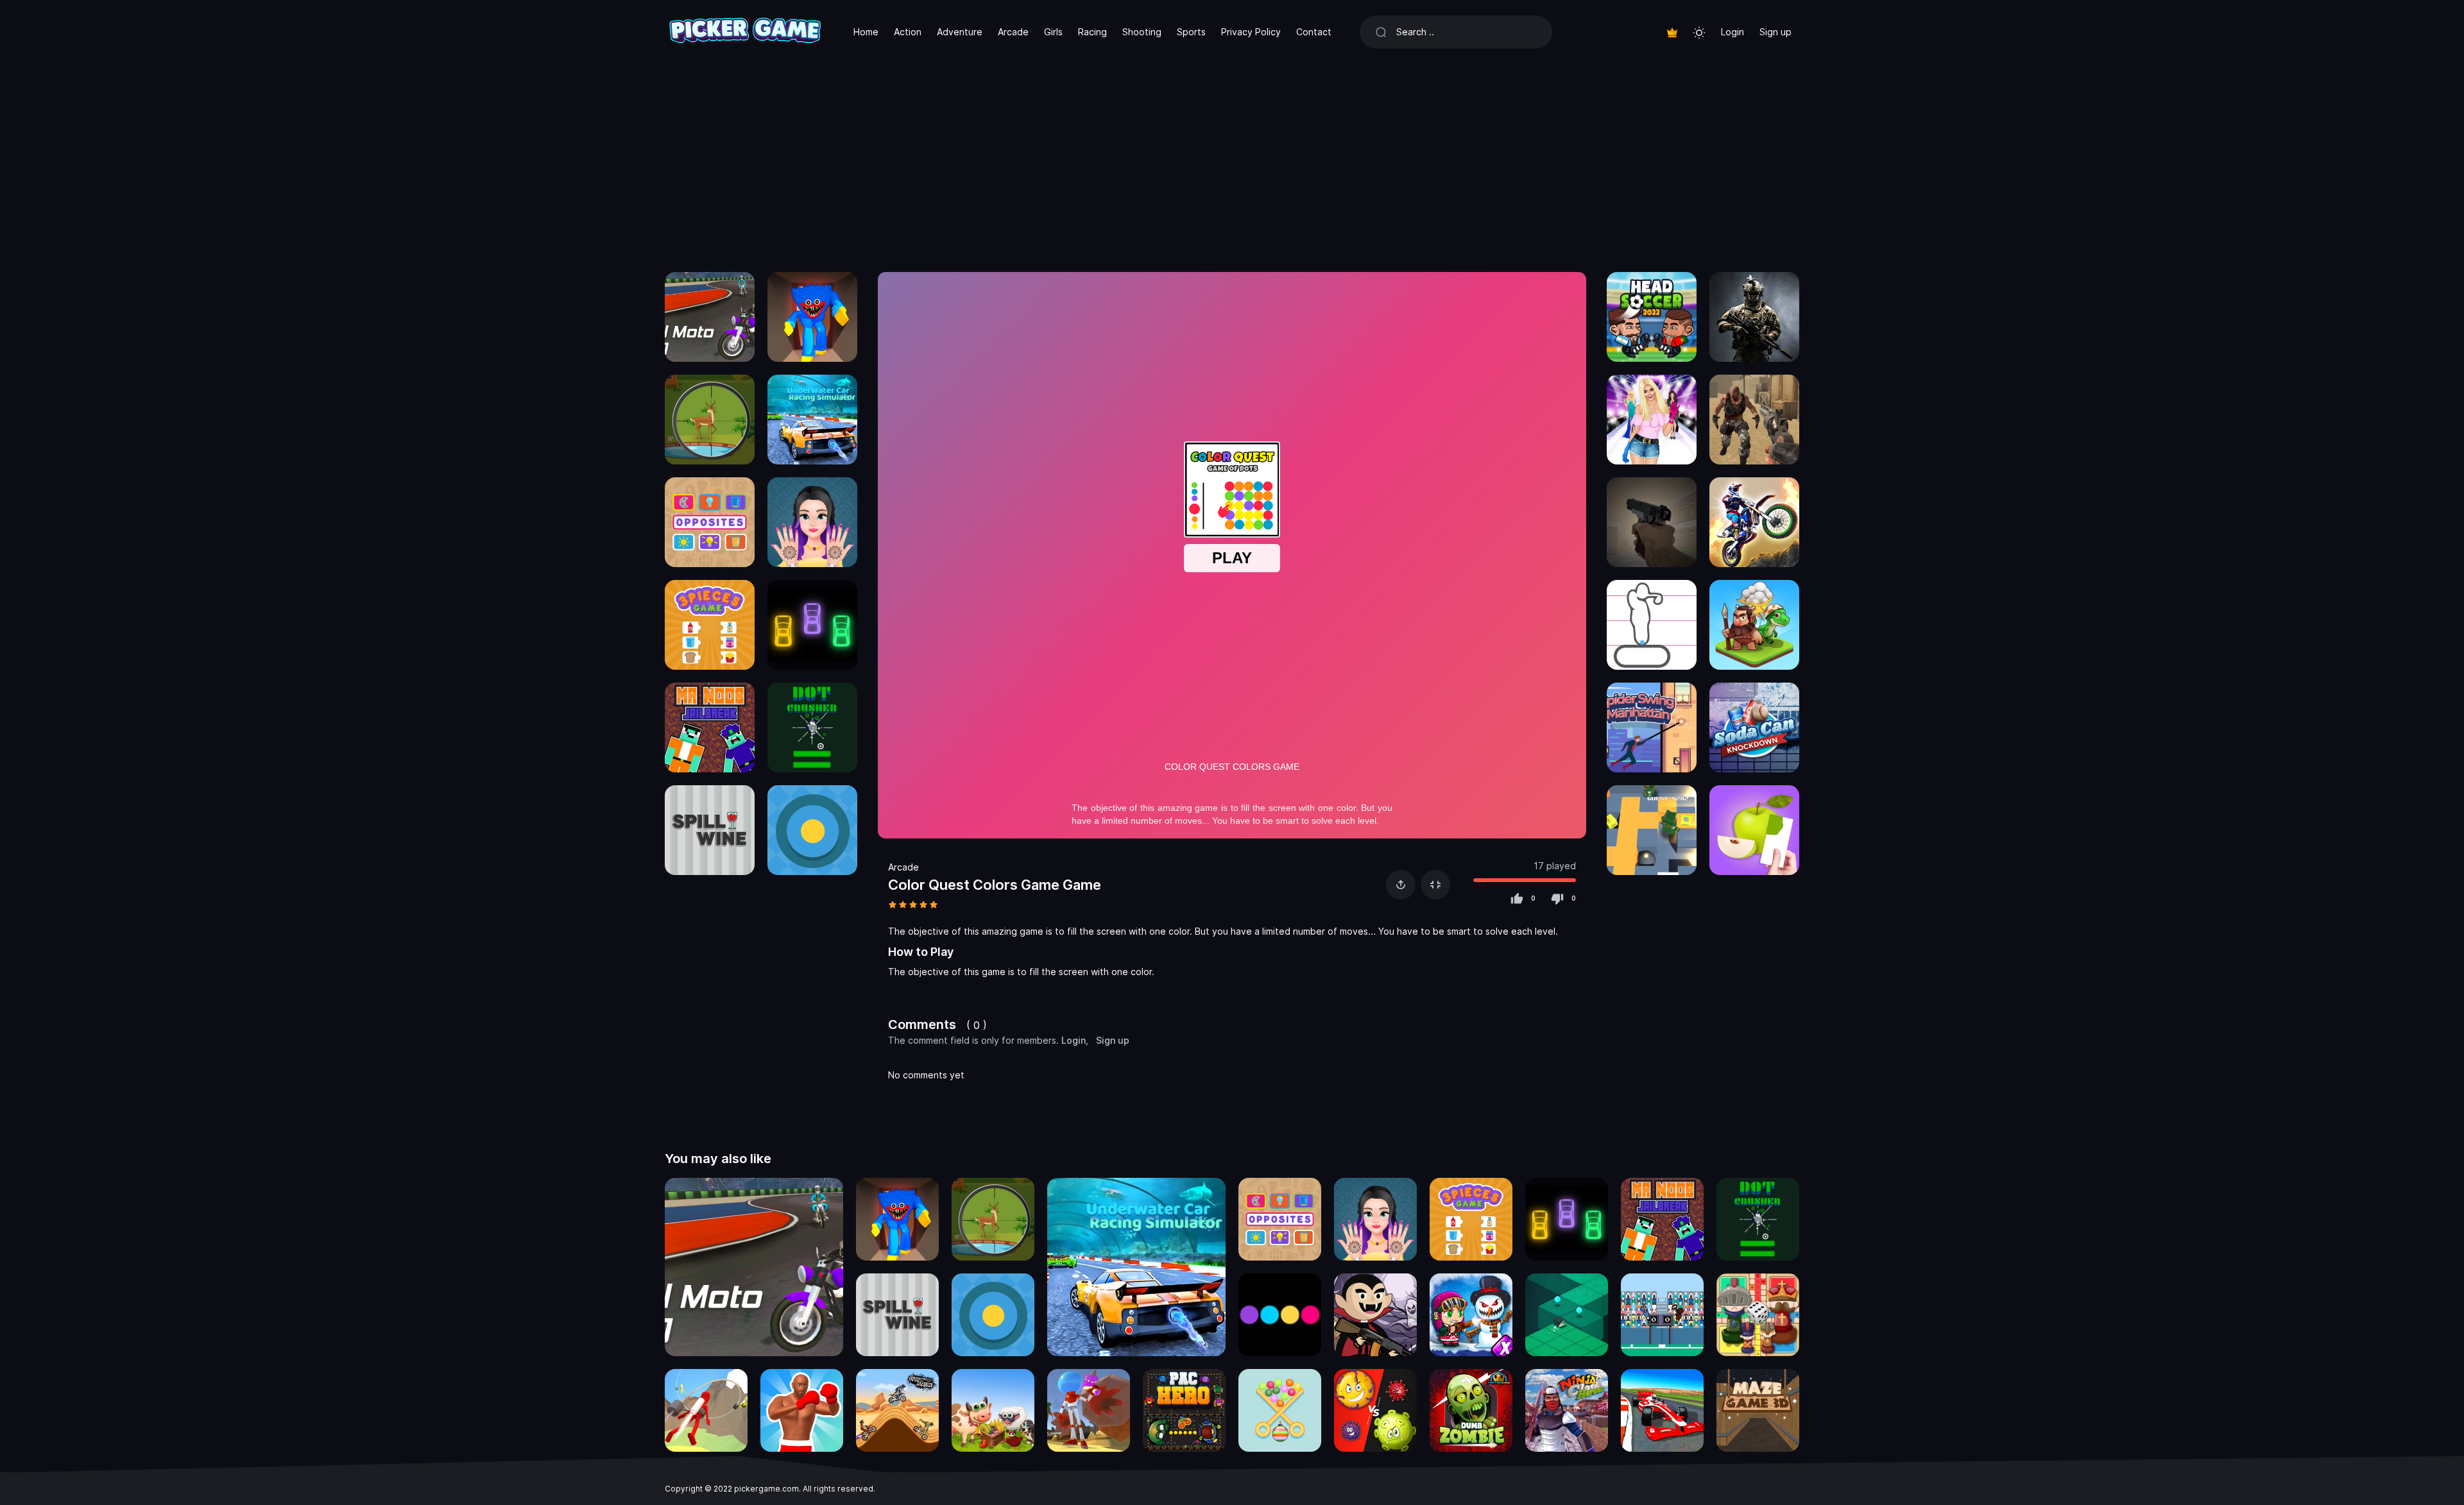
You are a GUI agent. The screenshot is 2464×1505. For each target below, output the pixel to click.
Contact (1314, 32)
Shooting (1142, 32)
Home (866, 32)
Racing (1092, 32)
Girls (1053, 32)
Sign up (1775, 32)
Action (908, 32)
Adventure (960, 32)
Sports (1191, 32)
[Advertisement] (1232, 160)
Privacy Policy (1251, 32)
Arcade (1013, 32)
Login (1733, 32)
